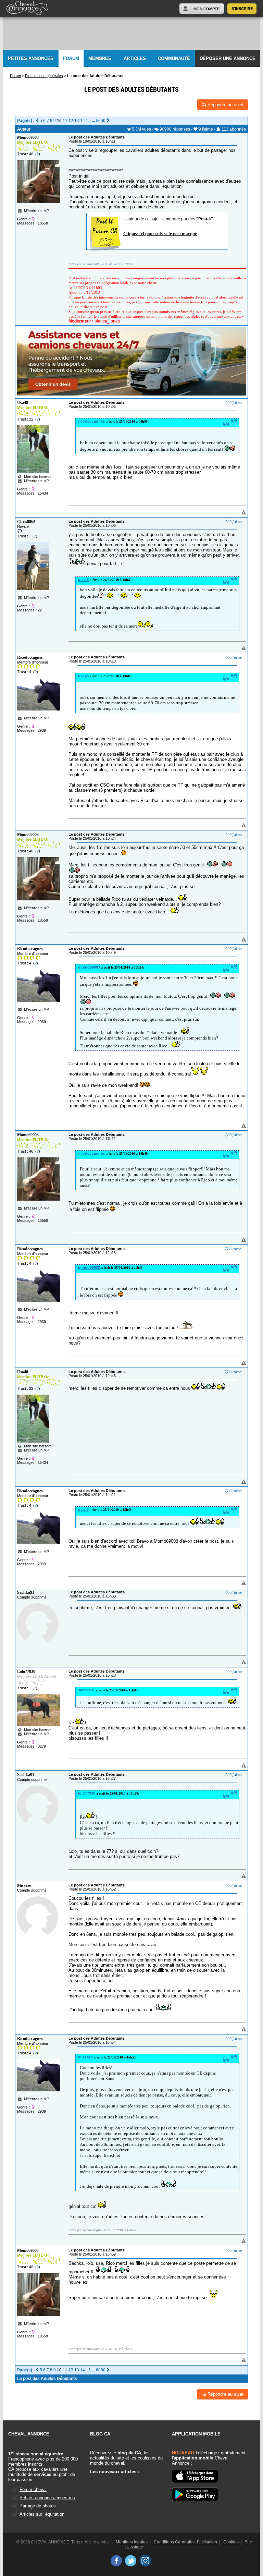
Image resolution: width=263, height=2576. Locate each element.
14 (83, 120)
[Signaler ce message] (232, 513)
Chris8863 (26, 522)
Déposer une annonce (228, 58)
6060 (101, 120)
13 (77, 120)
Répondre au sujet (225, 105)
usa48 (83, 580)
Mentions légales (132, 2542)
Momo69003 (28, 137)
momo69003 (89, 967)
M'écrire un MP (36, 211)
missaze (85, 2057)
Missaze (24, 1885)
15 (88, 120)
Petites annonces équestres (47, 2498)
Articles (135, 58)
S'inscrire (242, 9)
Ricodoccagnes (30, 657)
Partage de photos (38, 2506)
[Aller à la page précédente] (37, 120)
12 (71, 120)
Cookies (231, 2542)
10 (59, 120)
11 (65, 120)
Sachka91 (26, 1592)
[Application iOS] (195, 2477)
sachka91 (86, 1690)
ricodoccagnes (91, 421)
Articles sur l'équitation (42, 2514)
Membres (100, 58)
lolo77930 (87, 1793)
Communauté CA (174, 62)
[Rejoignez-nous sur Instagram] (145, 2561)
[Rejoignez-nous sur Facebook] (116, 2561)
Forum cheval (33, 2489)
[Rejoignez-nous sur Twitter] (131, 2561)
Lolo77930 (26, 1672)
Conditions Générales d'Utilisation (185, 2542)
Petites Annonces (31, 58)
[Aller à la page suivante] (108, 120)
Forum (71, 58)
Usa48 (23, 403)
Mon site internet (37, 477)
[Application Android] (195, 2495)
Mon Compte (206, 9)
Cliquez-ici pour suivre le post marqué (160, 234)
